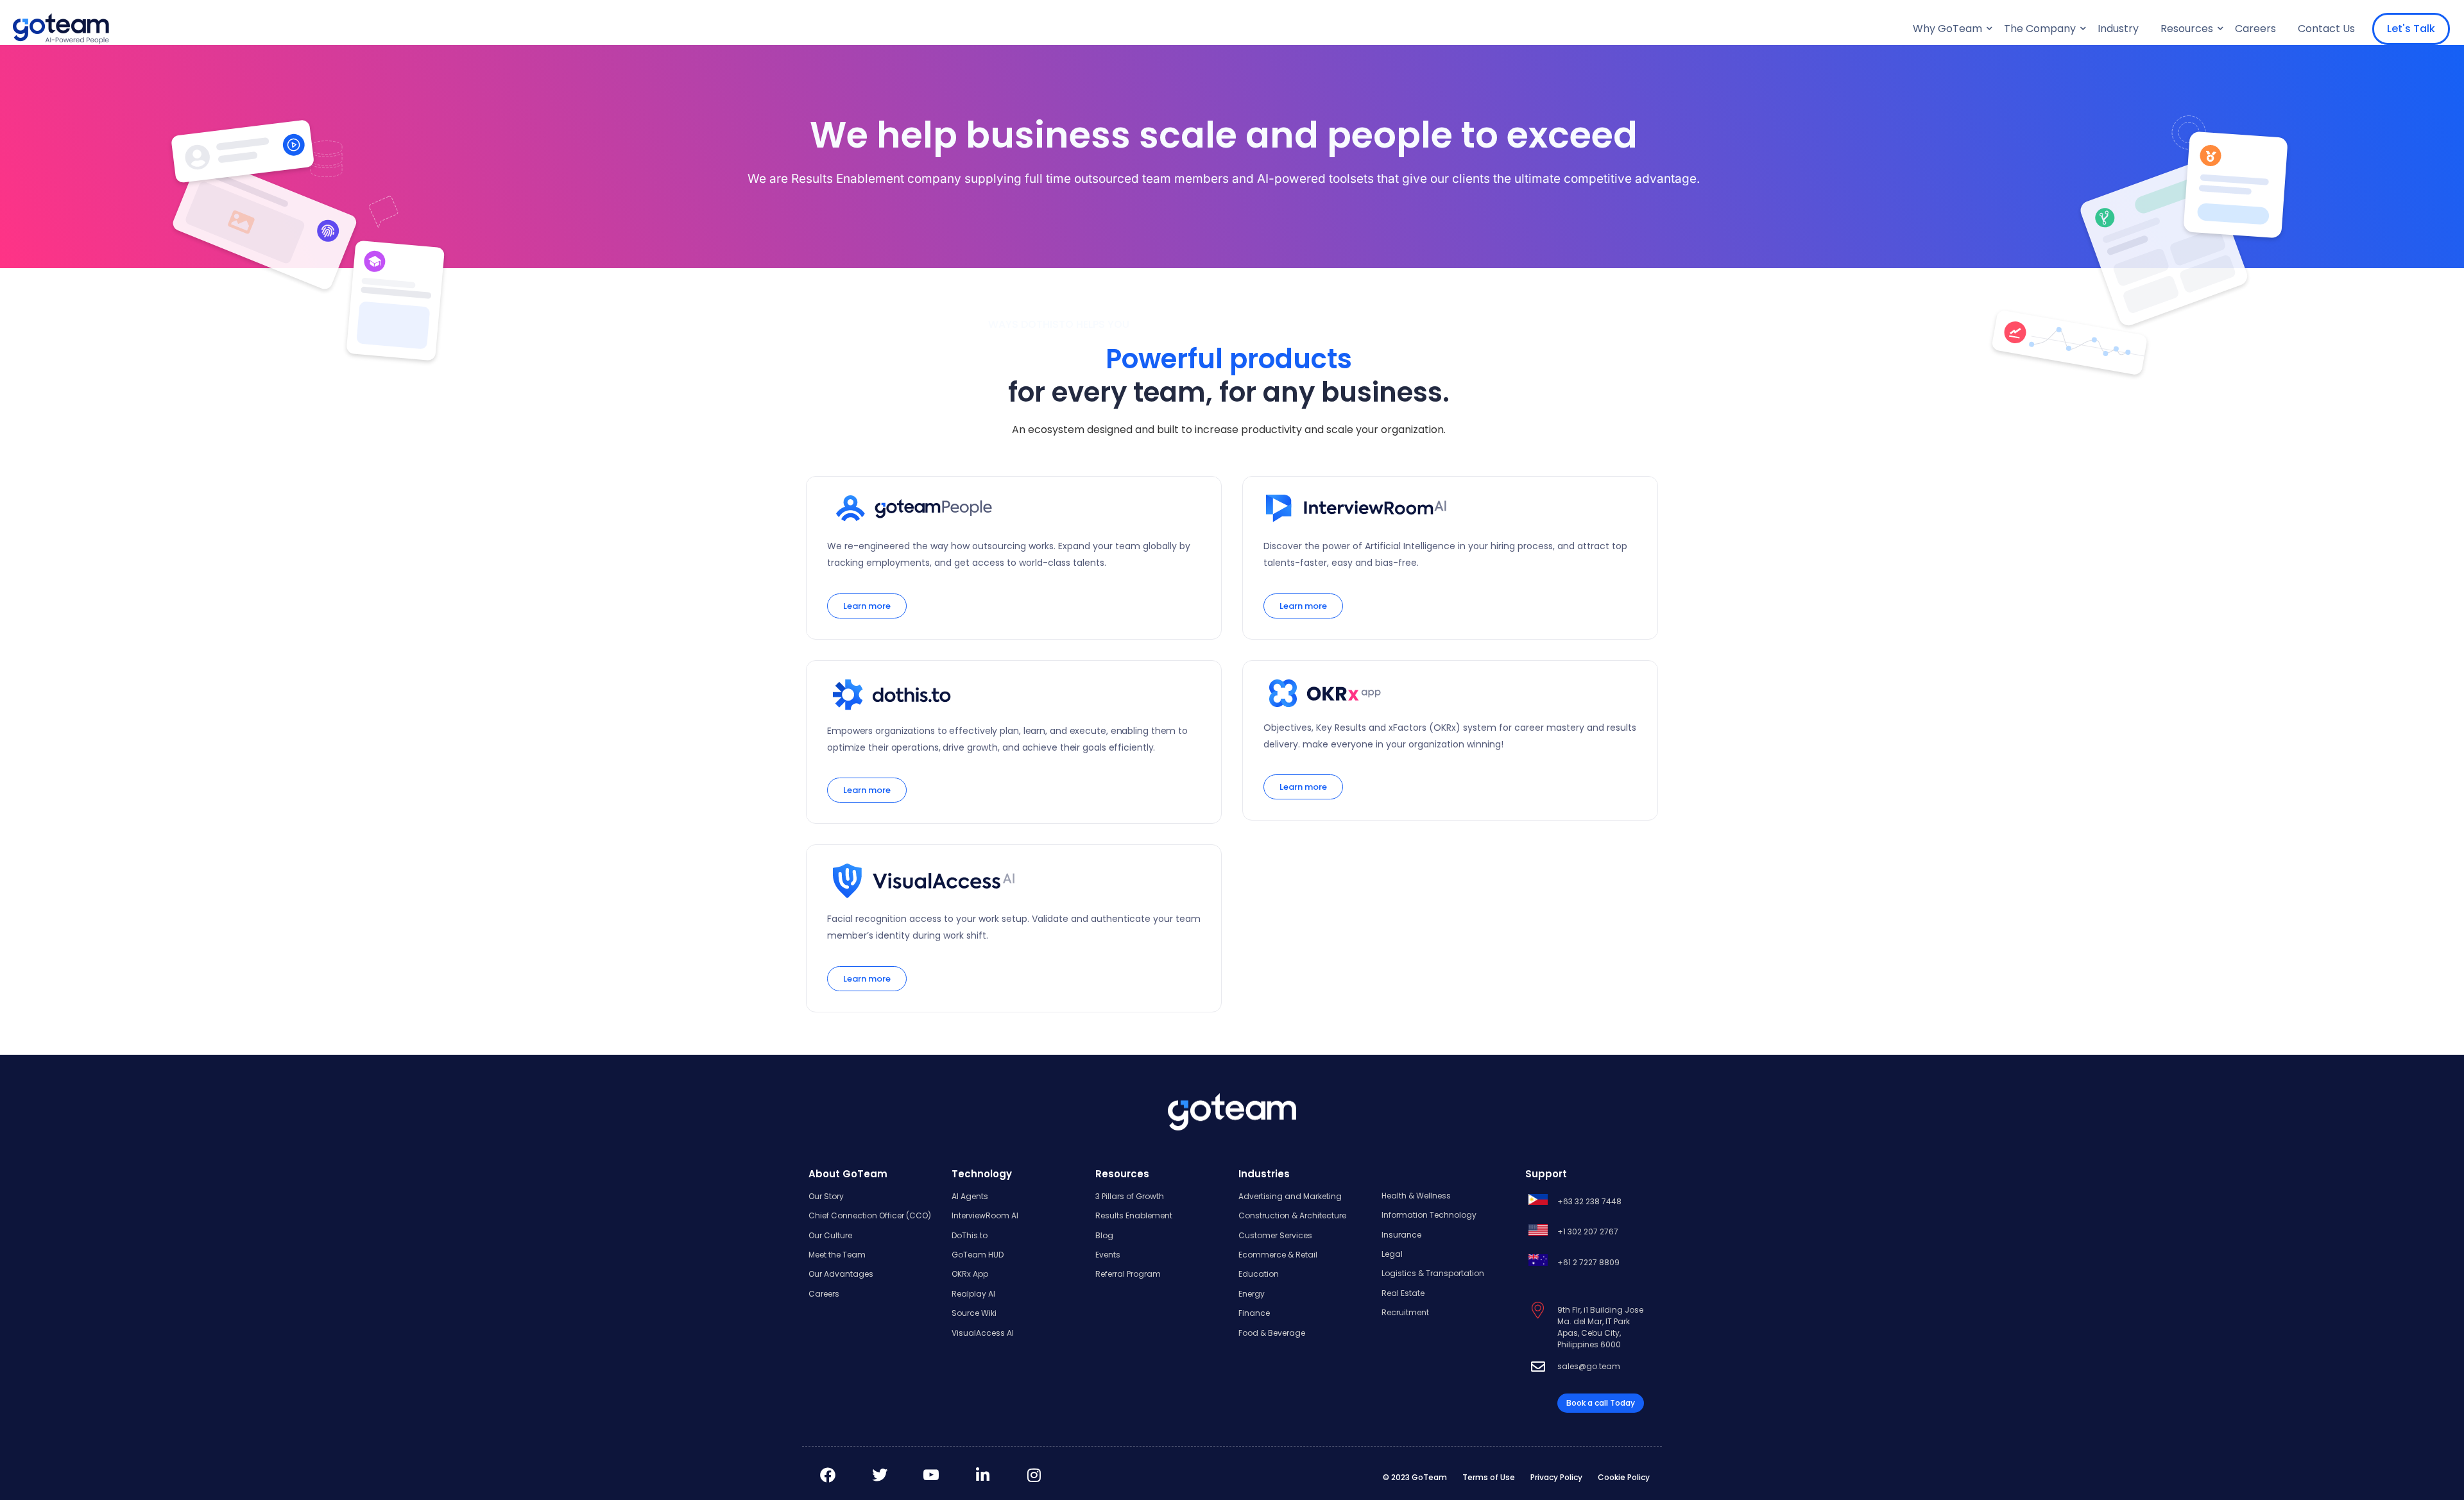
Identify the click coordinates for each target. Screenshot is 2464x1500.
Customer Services (1275, 1235)
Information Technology (1429, 1215)
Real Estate (1403, 1293)
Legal (1392, 1254)
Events (1108, 1255)
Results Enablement (1134, 1215)
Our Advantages (841, 1274)
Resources (2187, 29)
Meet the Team (837, 1255)
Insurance (1401, 1235)
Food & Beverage (1272, 1333)
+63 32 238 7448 (1589, 1201)
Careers (2255, 29)
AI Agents (970, 1196)
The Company (2040, 29)
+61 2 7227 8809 (1588, 1262)
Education (1259, 1274)
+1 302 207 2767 (1588, 1232)
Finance (1254, 1313)
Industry (2118, 29)
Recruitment (1405, 1312)
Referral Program (1128, 1274)
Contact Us (2326, 29)
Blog (1104, 1235)
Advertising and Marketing (1290, 1196)
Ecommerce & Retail (1278, 1255)
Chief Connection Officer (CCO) (870, 1215)
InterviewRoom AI (985, 1215)
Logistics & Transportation (1433, 1273)
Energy (1252, 1294)
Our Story (826, 1196)
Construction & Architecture (1292, 1215)
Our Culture (830, 1235)
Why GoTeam (1947, 29)
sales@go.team (1589, 1366)
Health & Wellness (1416, 1196)
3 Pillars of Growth (1130, 1196)
